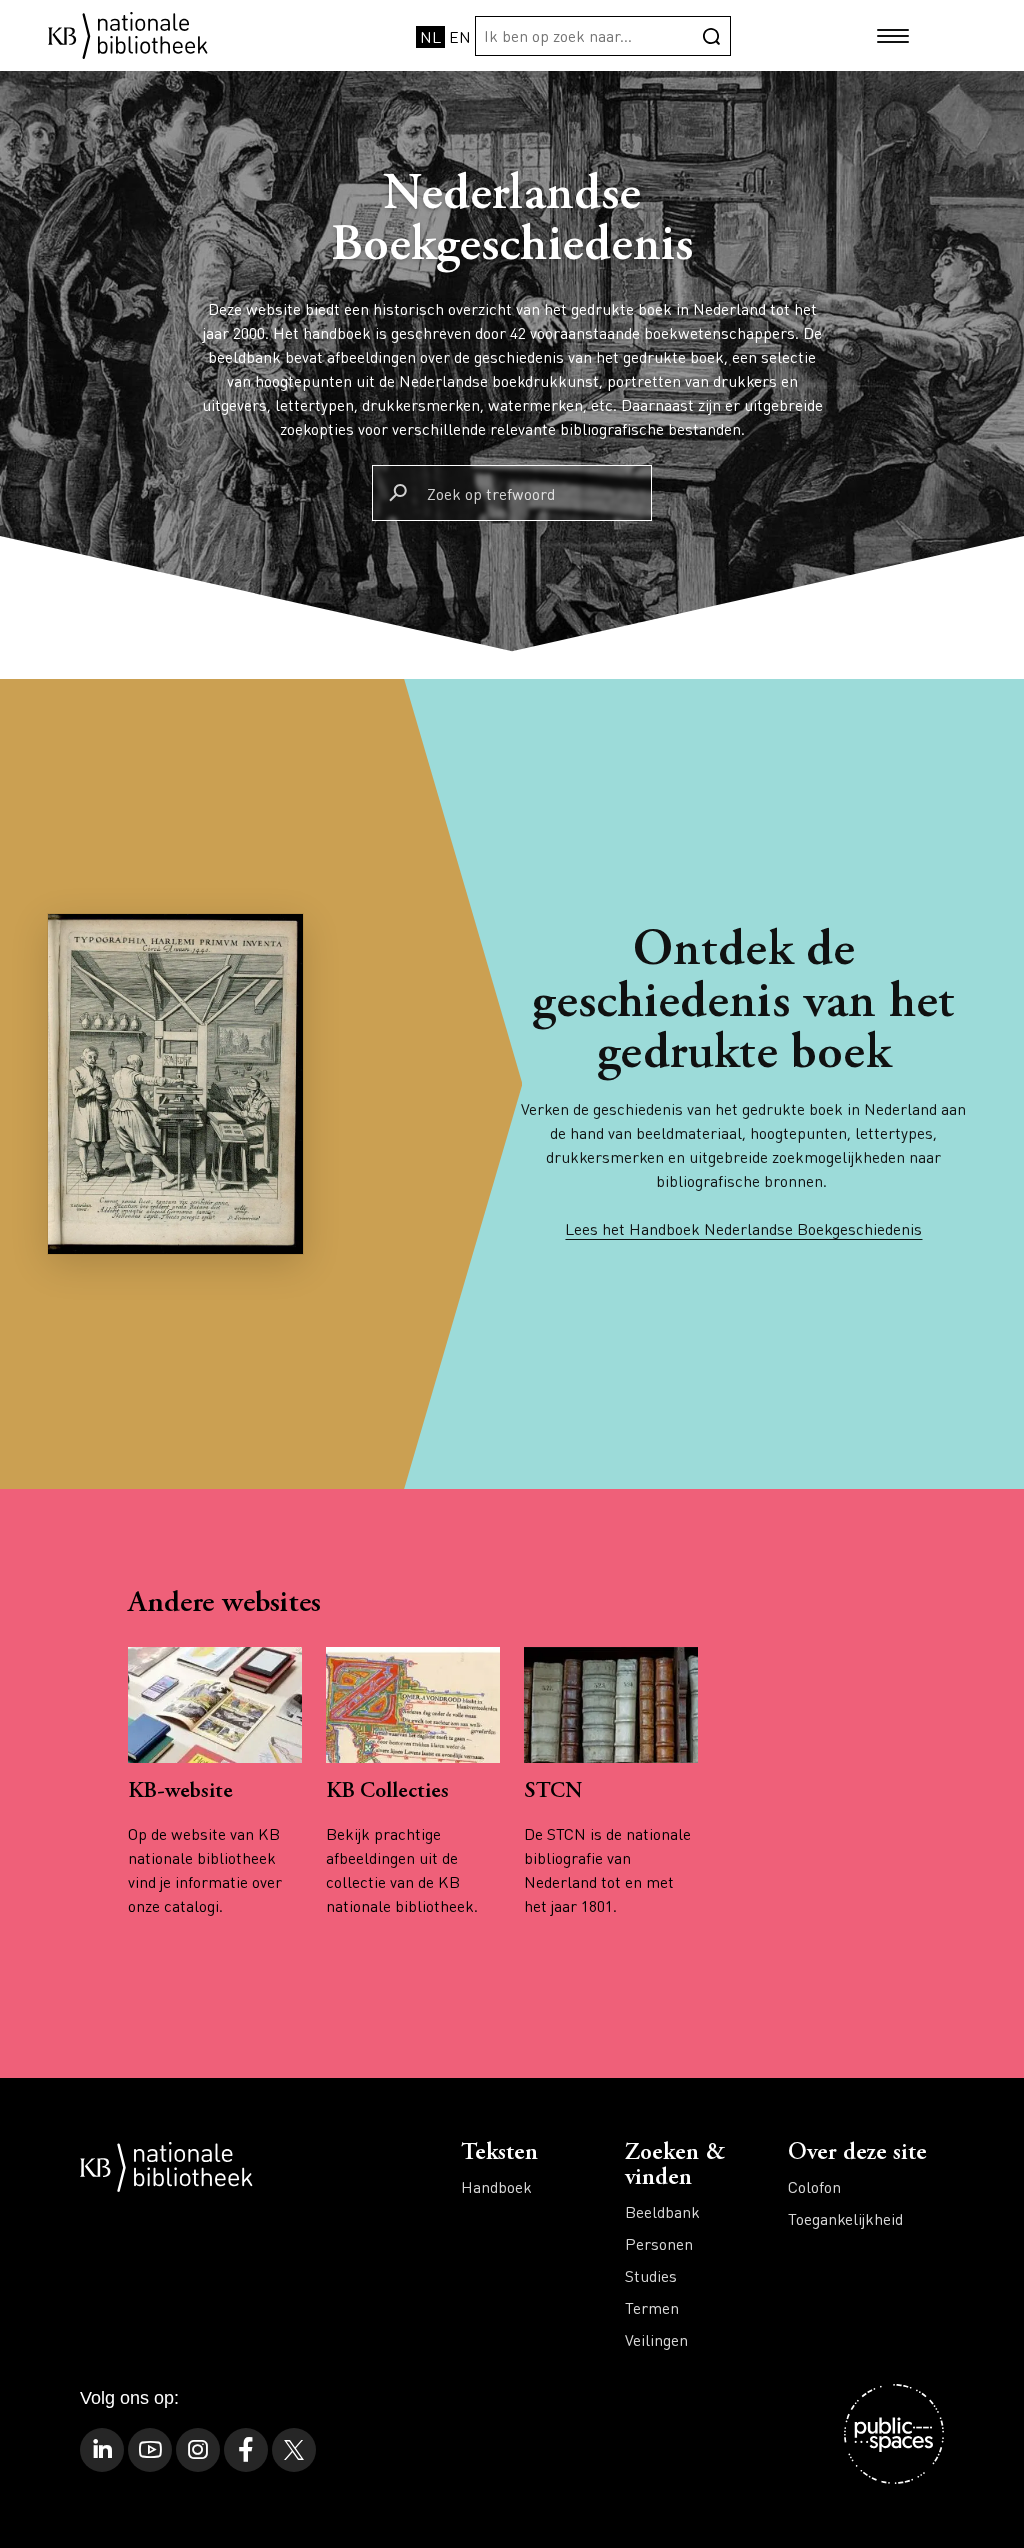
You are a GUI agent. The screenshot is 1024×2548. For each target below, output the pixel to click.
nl (430, 36)
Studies (651, 2275)
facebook (246, 2450)
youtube (150, 2450)
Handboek (496, 2186)
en (460, 36)
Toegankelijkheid (845, 2218)
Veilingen (656, 2339)
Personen (659, 2243)
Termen (652, 2307)
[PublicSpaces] (894, 2434)
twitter (294, 2450)
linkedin (102, 2450)
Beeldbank (662, 2211)
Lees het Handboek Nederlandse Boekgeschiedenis (743, 1228)
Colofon (814, 2186)
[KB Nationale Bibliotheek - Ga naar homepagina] (128, 33)
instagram (198, 2450)
